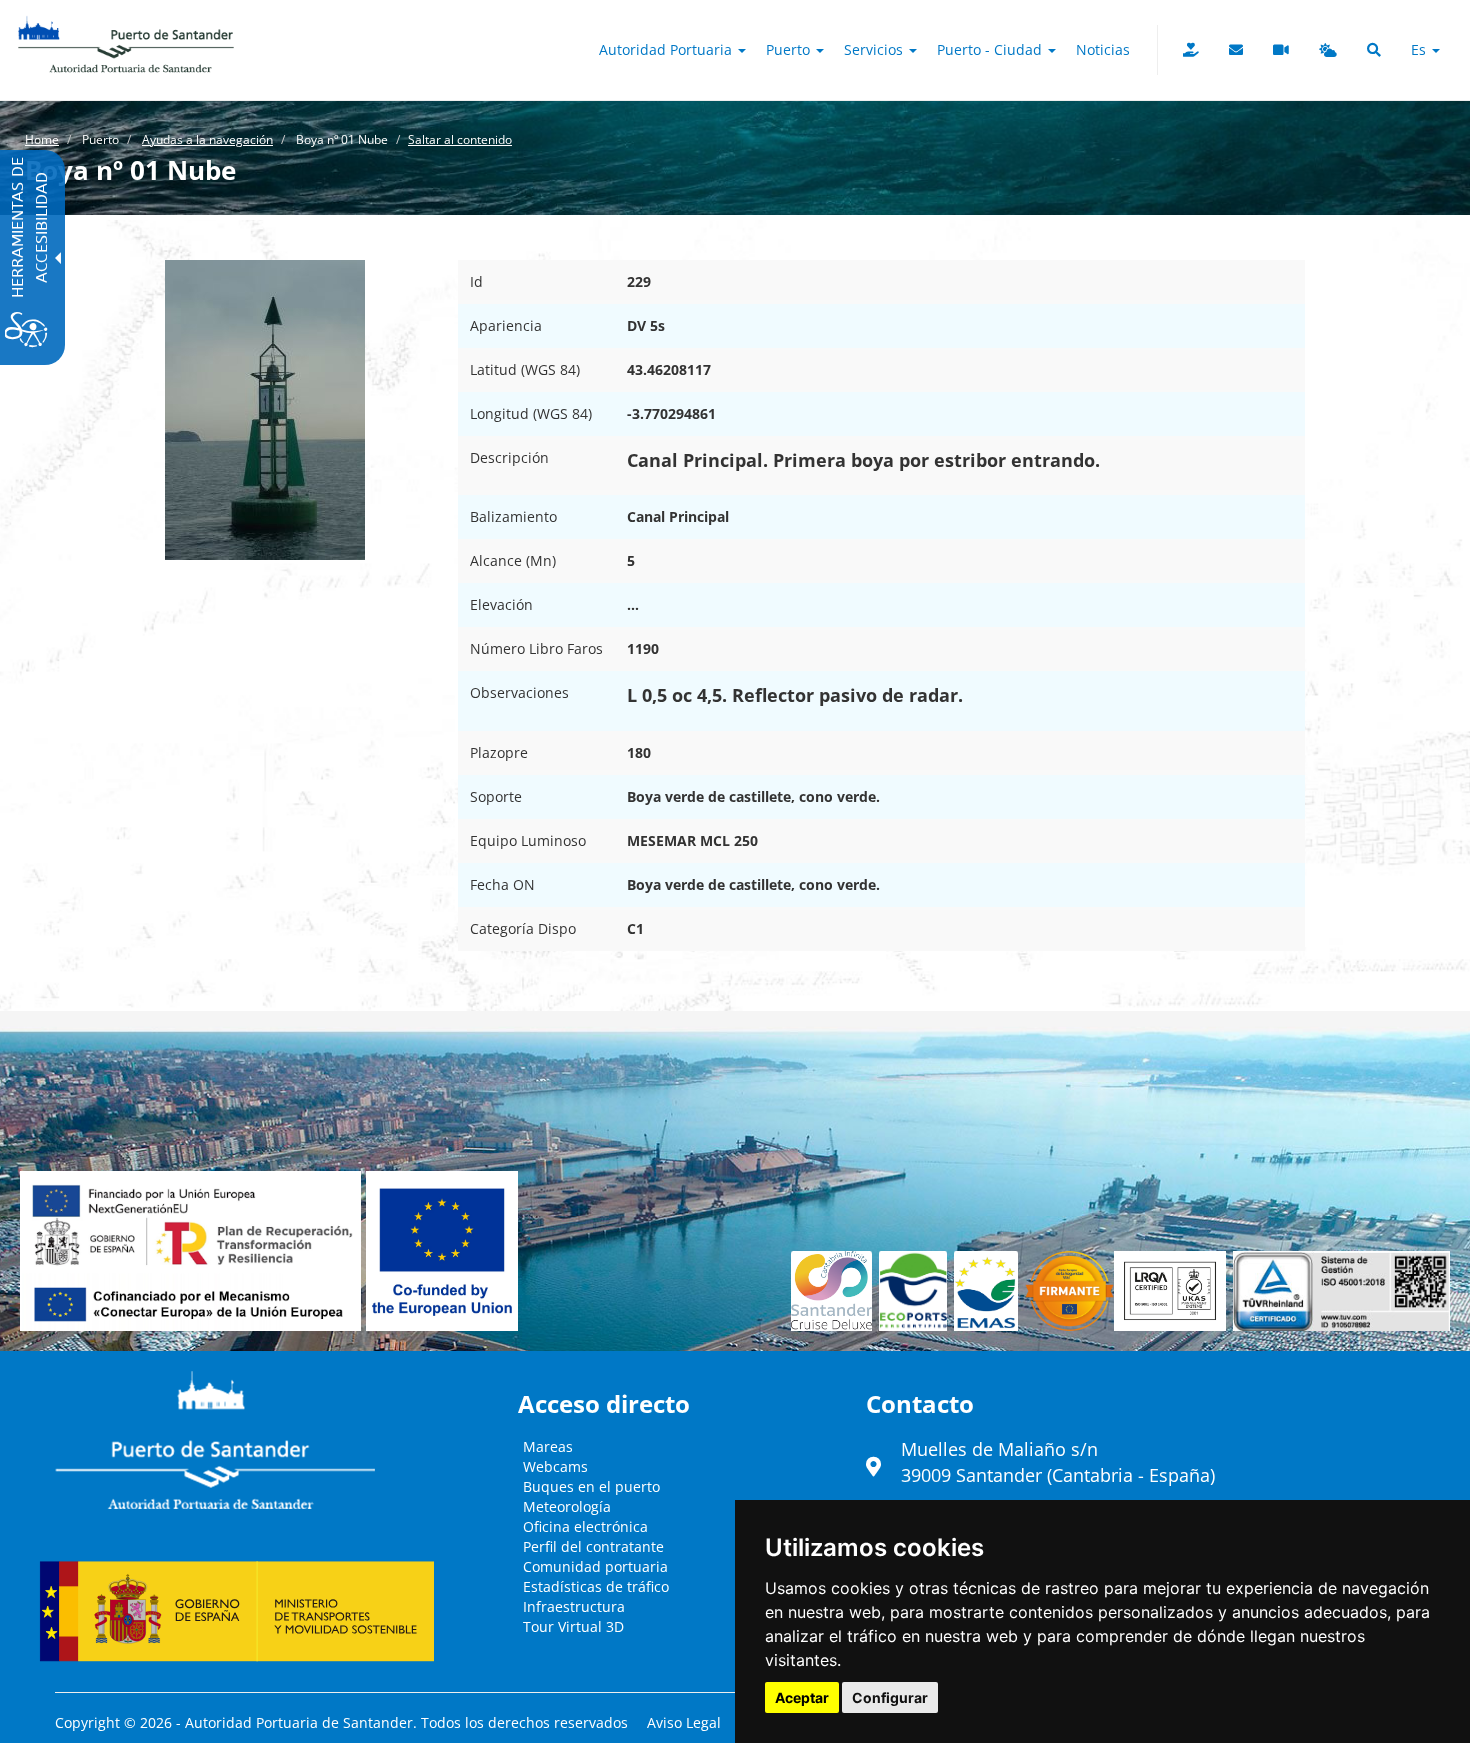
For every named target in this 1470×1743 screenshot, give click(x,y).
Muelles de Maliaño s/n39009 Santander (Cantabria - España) (1058, 1462)
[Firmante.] (989, 1291)
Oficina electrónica (585, 1526)
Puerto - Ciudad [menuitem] (991, 49)
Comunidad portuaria (595, 1566)
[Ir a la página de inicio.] (126, 25)
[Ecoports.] (917, 1291)
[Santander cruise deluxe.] (835, 1291)
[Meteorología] (1328, 50)
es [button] (1420, 49)
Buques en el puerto (591, 1486)
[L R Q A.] (1069, 1291)
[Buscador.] (1374, 50)
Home (42, 139)
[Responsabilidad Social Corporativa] (1191, 50)
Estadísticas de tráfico (596, 1586)
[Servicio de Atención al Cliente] (1236, 50)
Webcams (555, 1466)
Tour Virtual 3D (573, 1626)
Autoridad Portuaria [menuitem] (667, 49)
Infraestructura (574, 1606)
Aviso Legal (684, 1722)
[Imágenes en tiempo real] (1281, 50)
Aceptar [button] (802, 1697)
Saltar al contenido (460, 139)
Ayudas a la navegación (207, 139)
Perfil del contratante (593, 1546)
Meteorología (567, 1506)
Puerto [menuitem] (790, 49)
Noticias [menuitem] (1103, 49)
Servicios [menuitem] (875, 49)
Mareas (548, 1446)
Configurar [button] (890, 1697)
